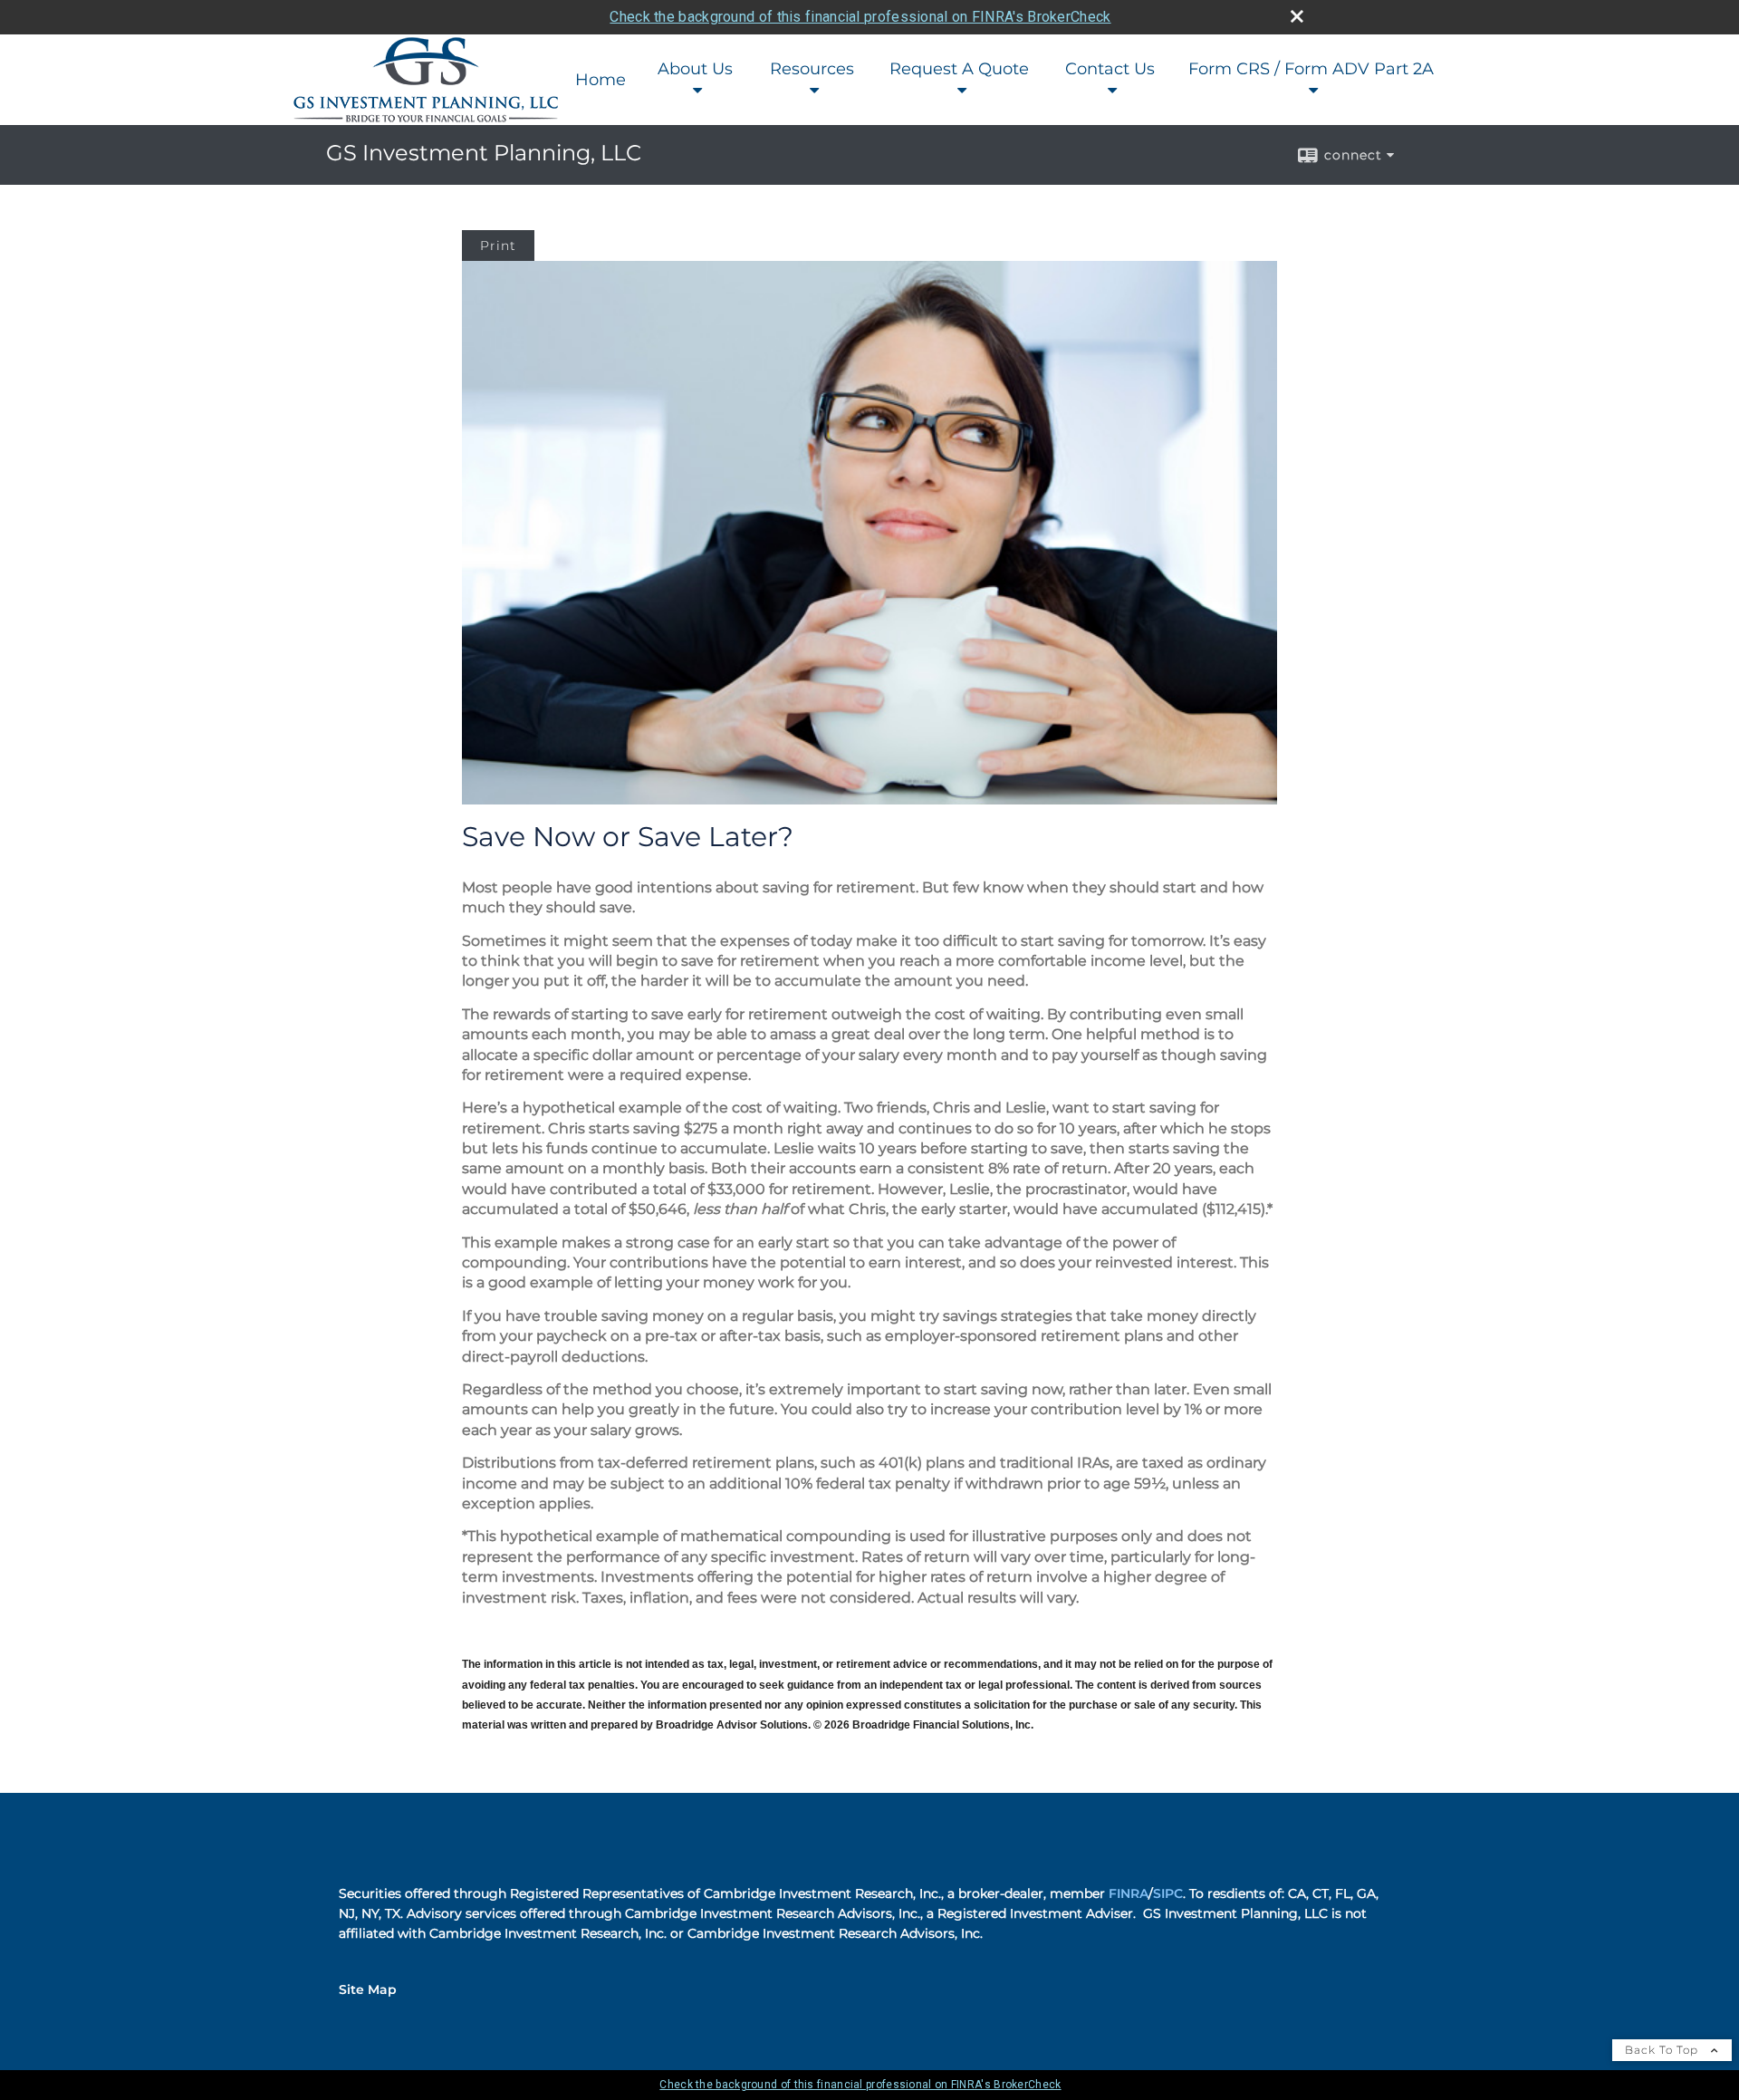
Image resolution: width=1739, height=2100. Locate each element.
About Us (695, 69)
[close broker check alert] (1297, 16)
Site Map (368, 1989)
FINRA (1129, 1893)
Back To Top (1663, 2050)
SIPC (1168, 1893)
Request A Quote (959, 69)
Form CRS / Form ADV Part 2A (1311, 69)
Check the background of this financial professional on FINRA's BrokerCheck (860, 17)
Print (498, 246)
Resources (812, 69)
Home (600, 80)
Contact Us (1110, 69)
